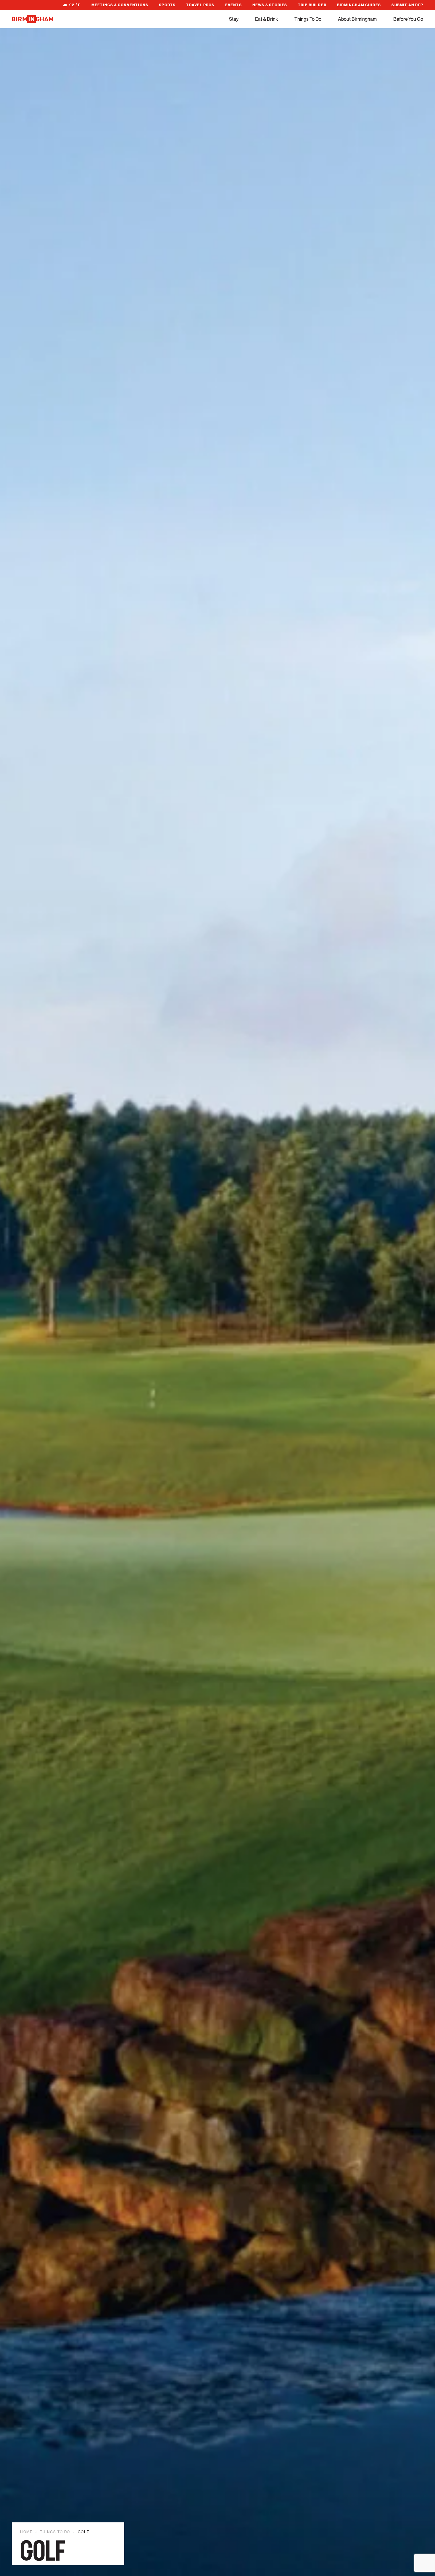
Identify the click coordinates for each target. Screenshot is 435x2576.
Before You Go (408, 19)
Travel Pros (200, 5)
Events (233, 5)
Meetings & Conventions (120, 5)
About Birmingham (357, 19)
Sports (167, 5)
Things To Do (308, 19)
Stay (234, 19)
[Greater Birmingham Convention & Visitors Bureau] (33, 19)
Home (26, 2532)
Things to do (55, 2532)
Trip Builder (312, 5)
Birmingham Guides (359, 5)
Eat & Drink (266, 19)
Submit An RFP (407, 5)
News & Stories (270, 5)
